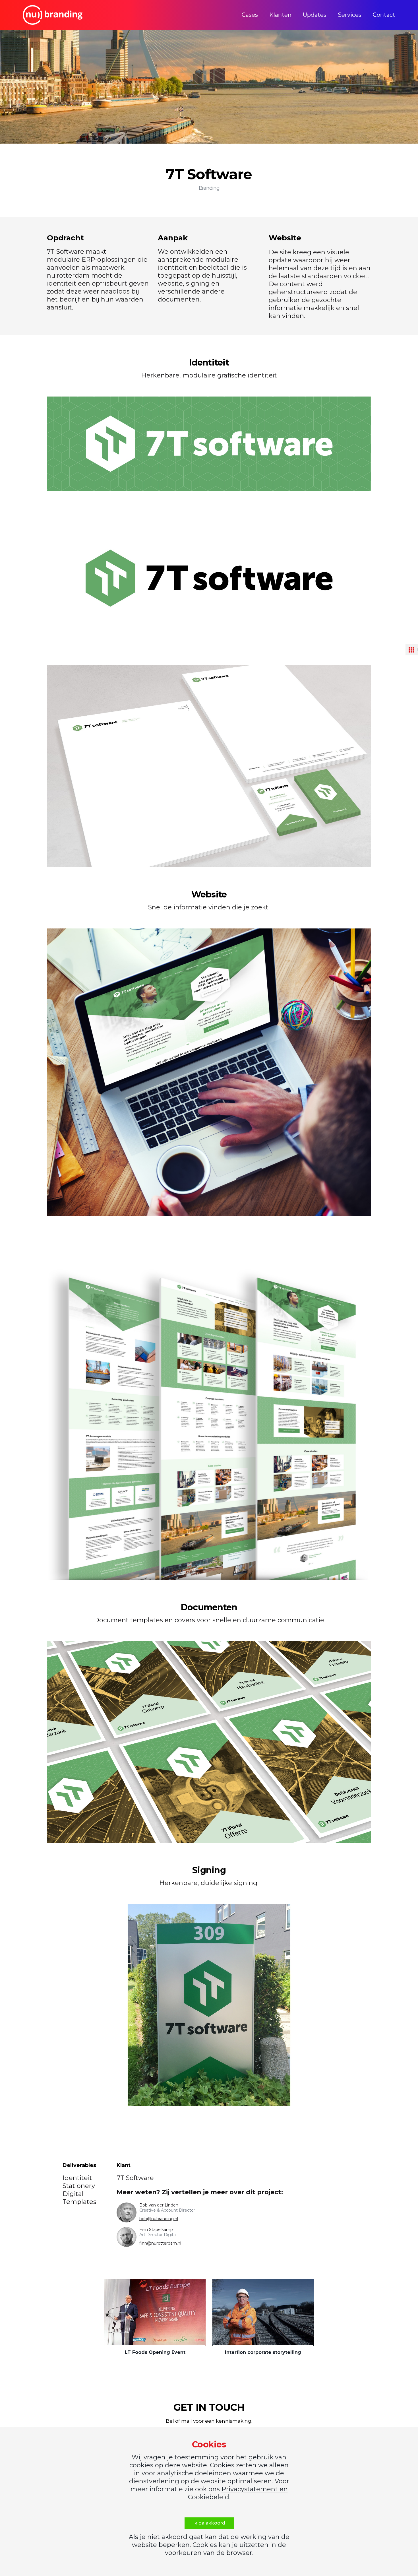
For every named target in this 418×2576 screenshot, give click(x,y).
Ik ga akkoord (209, 2523)
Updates (315, 15)
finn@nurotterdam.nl (160, 2243)
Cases (250, 15)
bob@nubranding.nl (159, 2219)
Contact (384, 15)
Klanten (280, 15)
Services (350, 15)
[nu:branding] (53, 15)
